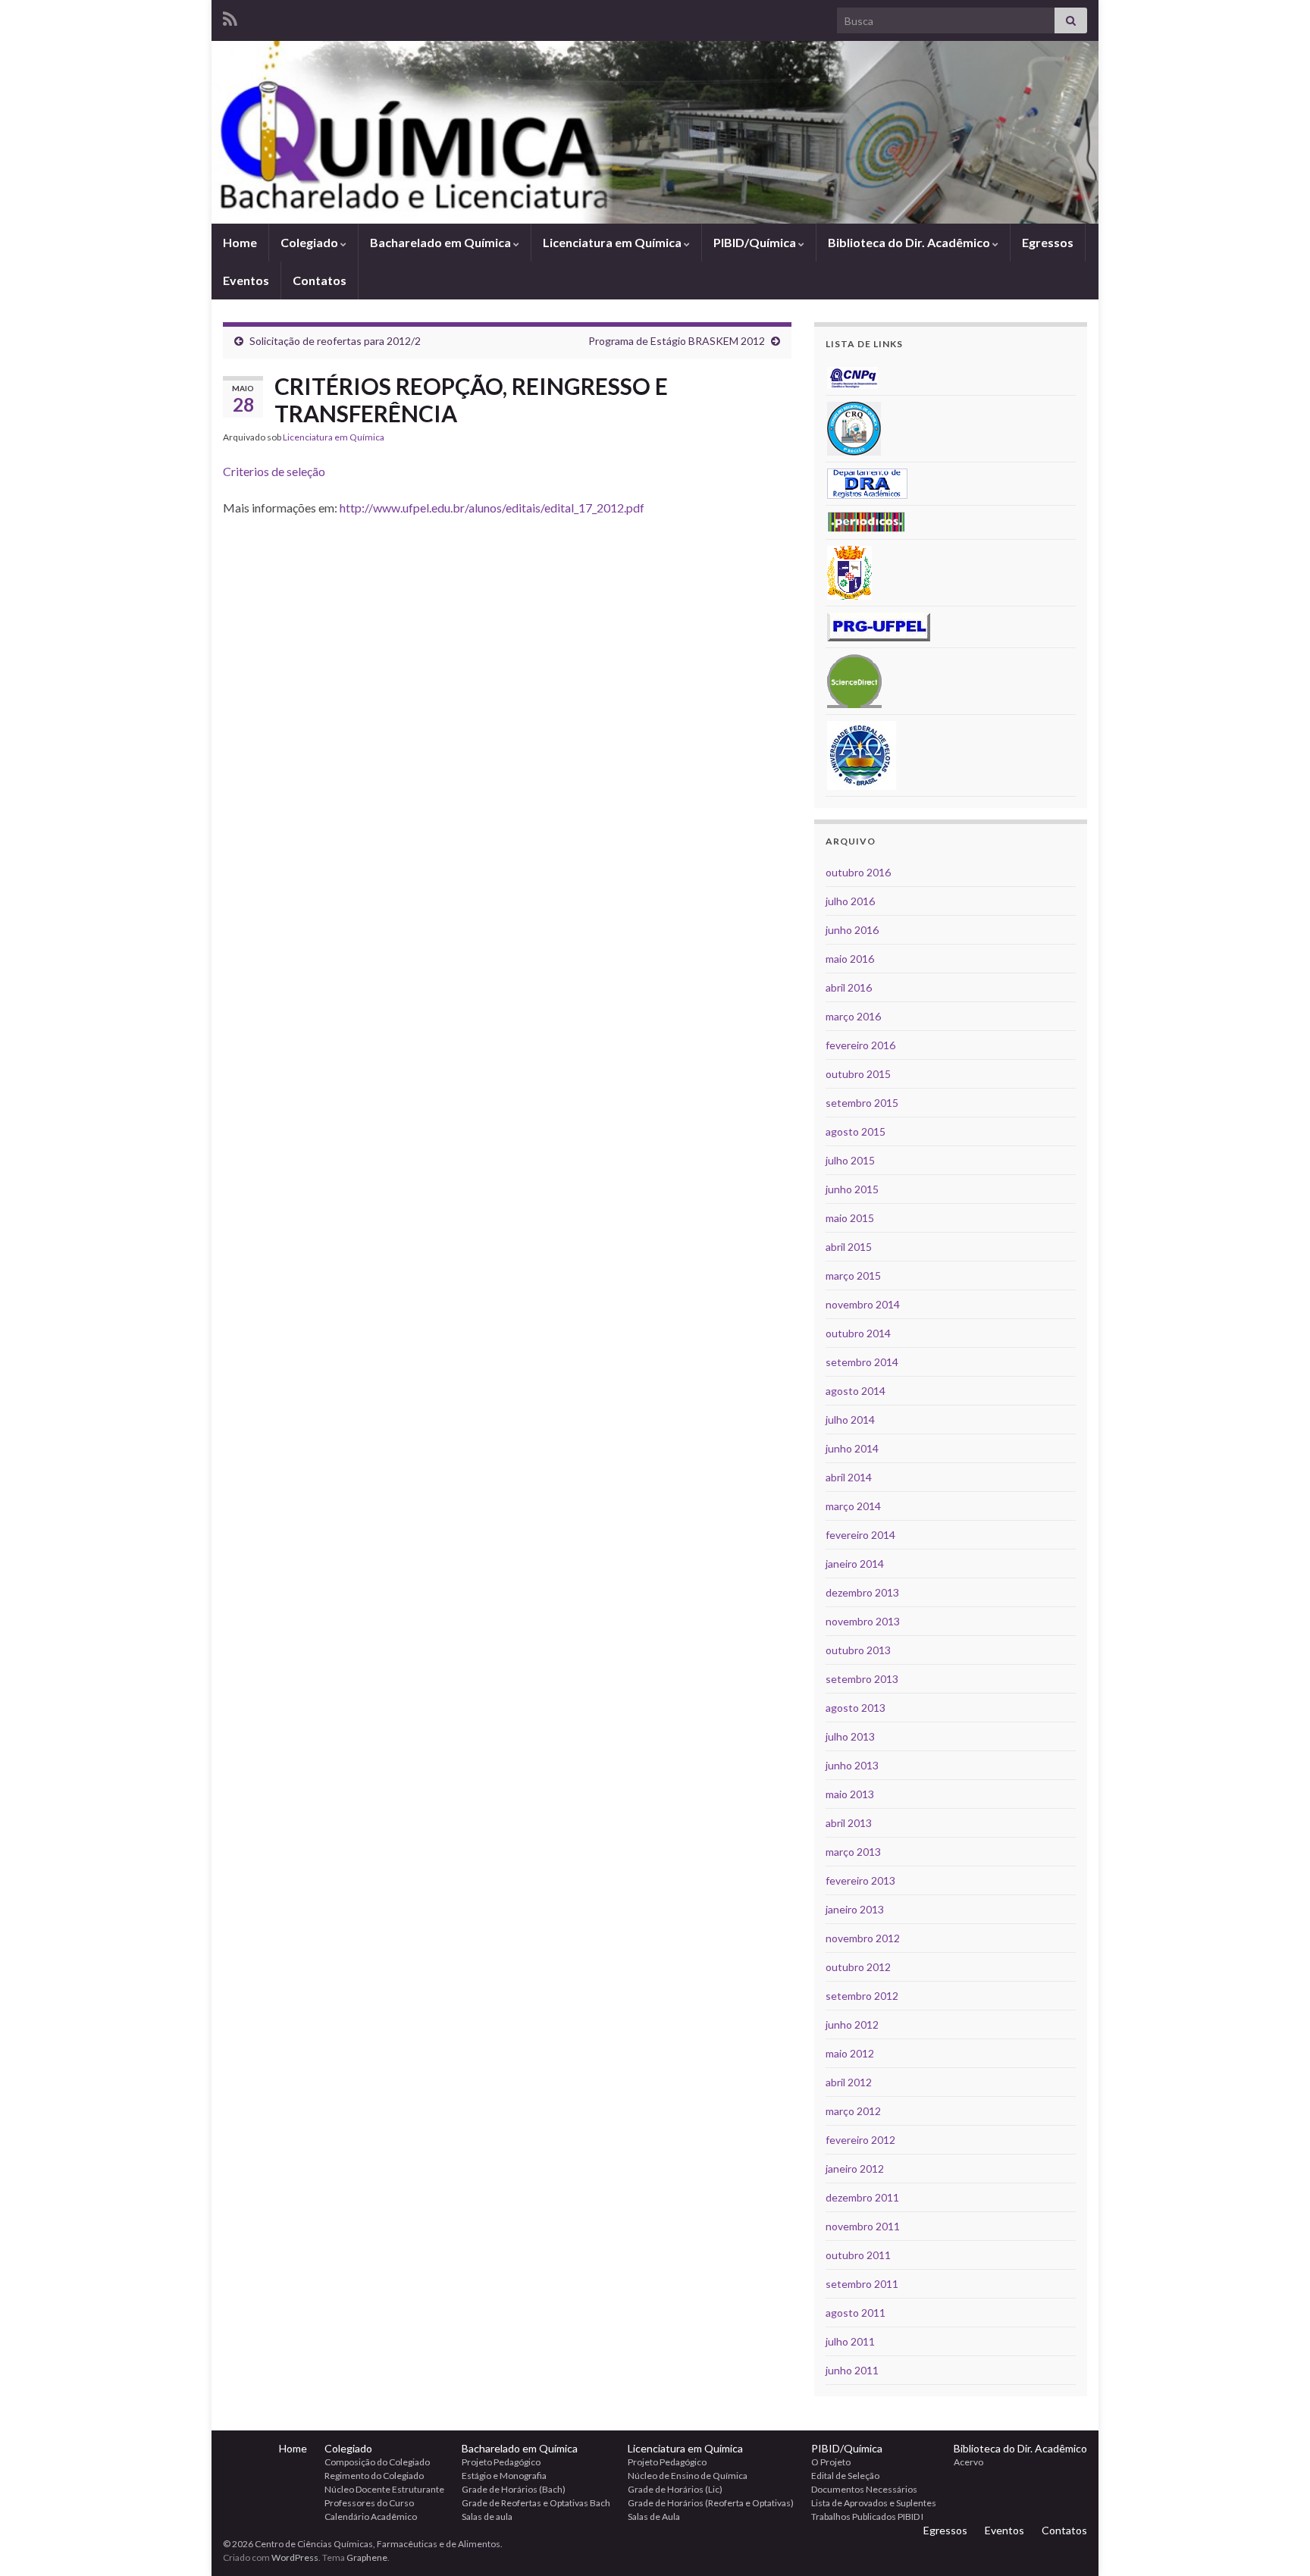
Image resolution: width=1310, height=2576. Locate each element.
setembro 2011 (862, 2284)
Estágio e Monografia (504, 2476)
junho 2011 (852, 2370)
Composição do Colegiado (377, 2462)
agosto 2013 (856, 1708)
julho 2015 (850, 1160)
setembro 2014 (862, 1362)
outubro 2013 (858, 1650)
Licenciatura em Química (613, 242)
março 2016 (853, 1016)
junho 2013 (852, 1765)
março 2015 (853, 1275)
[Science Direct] (854, 680)
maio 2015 (850, 1218)
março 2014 (853, 1506)
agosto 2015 (856, 1131)
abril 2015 (849, 1247)
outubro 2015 (858, 1074)
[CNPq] (852, 376)
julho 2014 (850, 1420)
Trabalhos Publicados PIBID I (867, 2516)
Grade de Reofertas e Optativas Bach (536, 2503)
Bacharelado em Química (442, 242)
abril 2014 (849, 1477)
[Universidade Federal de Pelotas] (862, 754)
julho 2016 (850, 901)
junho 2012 (852, 2024)
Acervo (968, 2462)
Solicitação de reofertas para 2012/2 (335, 341)
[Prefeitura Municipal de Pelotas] (849, 571)
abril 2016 (849, 987)
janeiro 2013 (855, 1909)
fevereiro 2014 (860, 1535)
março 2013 (853, 1852)
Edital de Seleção (845, 2476)
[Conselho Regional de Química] (854, 427)
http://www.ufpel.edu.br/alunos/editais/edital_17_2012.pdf (492, 508)
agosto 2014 (856, 1391)
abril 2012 (849, 2082)
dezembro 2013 (862, 1592)
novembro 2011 (863, 2226)
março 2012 (853, 2111)
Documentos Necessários (864, 2489)
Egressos (1048, 242)
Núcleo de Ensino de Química (688, 2476)
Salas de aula (487, 2516)
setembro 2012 (862, 1996)
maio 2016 (850, 959)
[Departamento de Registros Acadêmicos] (867, 483)
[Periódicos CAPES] (867, 521)
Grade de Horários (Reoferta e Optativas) (711, 2503)
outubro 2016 (858, 872)
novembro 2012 (863, 1938)
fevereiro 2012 (860, 2140)
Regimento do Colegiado (374, 2476)
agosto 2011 (856, 2313)
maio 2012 (850, 2053)
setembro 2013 (862, 1679)
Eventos (246, 280)
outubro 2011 (858, 2255)
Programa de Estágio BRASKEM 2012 (677, 341)
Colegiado (310, 242)
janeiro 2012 (855, 2169)
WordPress (295, 2557)
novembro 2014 (863, 1304)
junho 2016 (852, 930)
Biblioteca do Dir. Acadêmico (910, 242)
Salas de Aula (654, 2516)
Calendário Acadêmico (371, 2516)
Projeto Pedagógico (501, 2462)
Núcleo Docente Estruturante (384, 2489)
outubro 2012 (858, 1967)
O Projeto (831, 2462)
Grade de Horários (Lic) (675, 2489)
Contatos (320, 280)
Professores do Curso (369, 2503)
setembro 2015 (862, 1103)
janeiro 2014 (855, 1564)
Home (240, 242)
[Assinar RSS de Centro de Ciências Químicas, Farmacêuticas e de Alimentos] (230, 16)
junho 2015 (852, 1189)
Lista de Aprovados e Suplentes (874, 2503)
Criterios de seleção (274, 471)
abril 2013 (849, 1823)
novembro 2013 (863, 1621)
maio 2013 (850, 1794)
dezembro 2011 (862, 2197)
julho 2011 (850, 2341)
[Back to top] (1276, 2542)
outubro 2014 (858, 1333)
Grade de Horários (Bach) (514, 2489)
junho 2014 (852, 1448)
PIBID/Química (756, 242)
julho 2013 (850, 1736)
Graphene (367, 2557)
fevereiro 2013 (860, 1880)
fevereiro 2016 (860, 1045)
